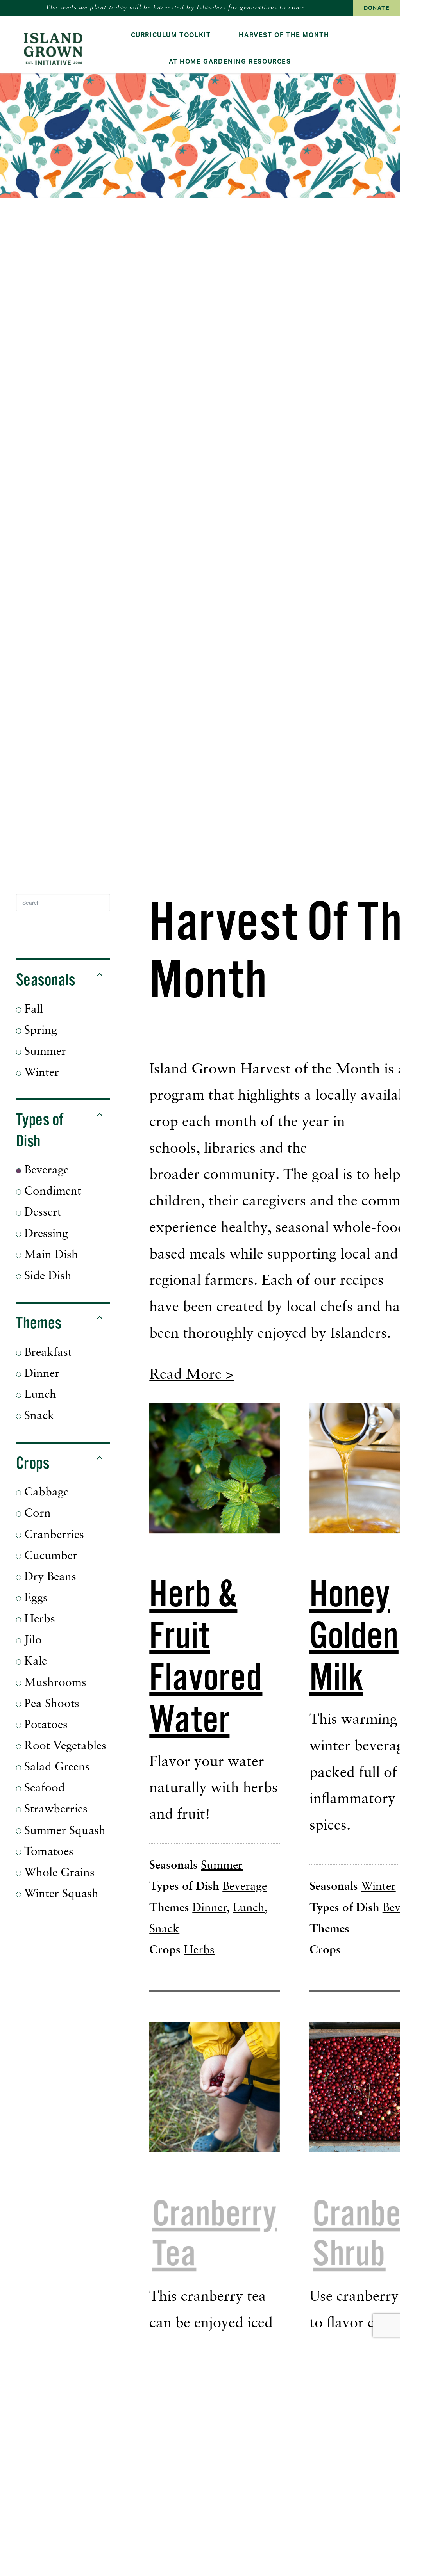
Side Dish (46, 1276)
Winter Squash (60, 1894)
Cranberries (53, 1535)
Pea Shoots (50, 1704)
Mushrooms (54, 1683)
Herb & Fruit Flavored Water (206, 1657)
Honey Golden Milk (354, 1636)
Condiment (51, 1192)
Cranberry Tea (215, 2234)
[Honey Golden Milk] (375, 1468)
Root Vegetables (64, 1746)
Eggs (34, 1598)
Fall (32, 1010)
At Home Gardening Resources (230, 62)
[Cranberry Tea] (215, 2087)
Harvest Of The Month (284, 35)
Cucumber (49, 1556)
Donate (377, 8)
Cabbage (45, 1493)
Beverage (45, 1171)
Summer (44, 1052)
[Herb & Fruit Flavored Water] (215, 1468)
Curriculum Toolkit (171, 35)
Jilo (31, 1640)
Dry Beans (49, 1577)
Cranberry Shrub (375, 2234)
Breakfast (47, 1353)
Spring (39, 1031)
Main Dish (50, 1255)
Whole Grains (58, 1873)
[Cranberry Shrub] (375, 2087)
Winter (40, 1073)
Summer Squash (63, 1831)
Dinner (40, 1374)
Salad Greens (55, 1767)
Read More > (191, 1375)
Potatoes (44, 1725)
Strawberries (54, 1810)
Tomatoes (47, 1852)
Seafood (43, 1788)
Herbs (38, 1619)
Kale (34, 1662)
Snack (38, 1416)
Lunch (39, 1395)
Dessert (41, 1213)
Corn (36, 1514)
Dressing (45, 1234)
